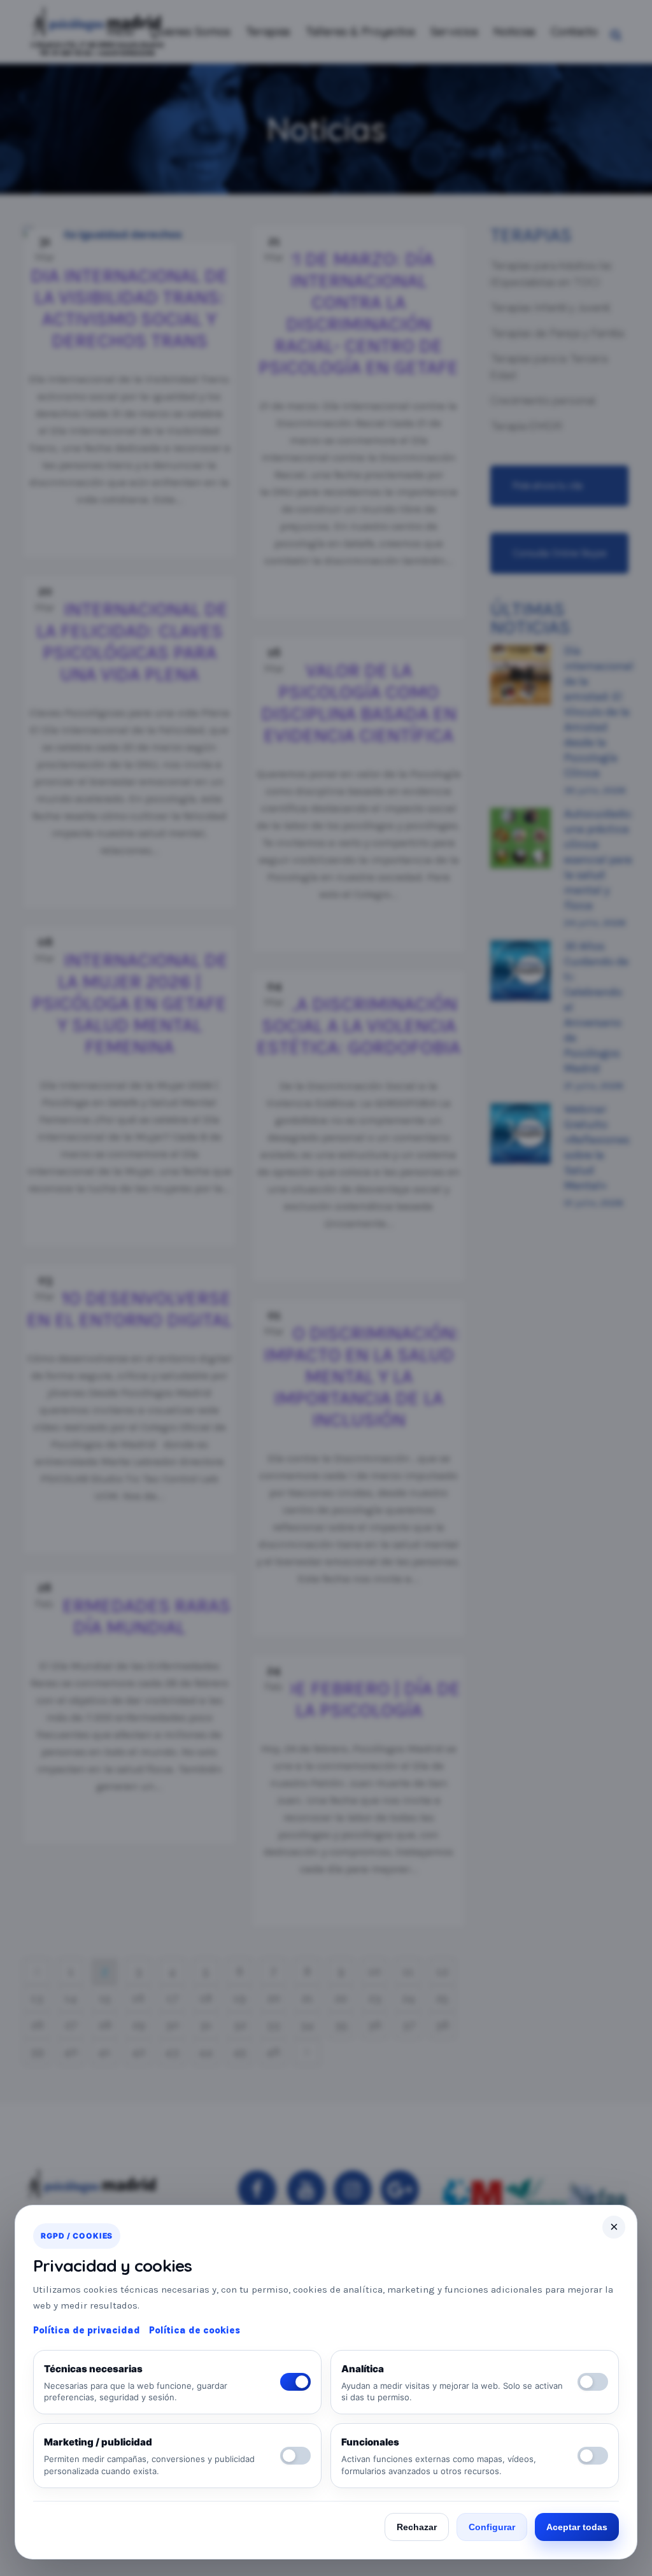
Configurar (492, 2527)
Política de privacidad (87, 2330)
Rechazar (417, 2527)
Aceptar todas (577, 2527)
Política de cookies (195, 2330)
